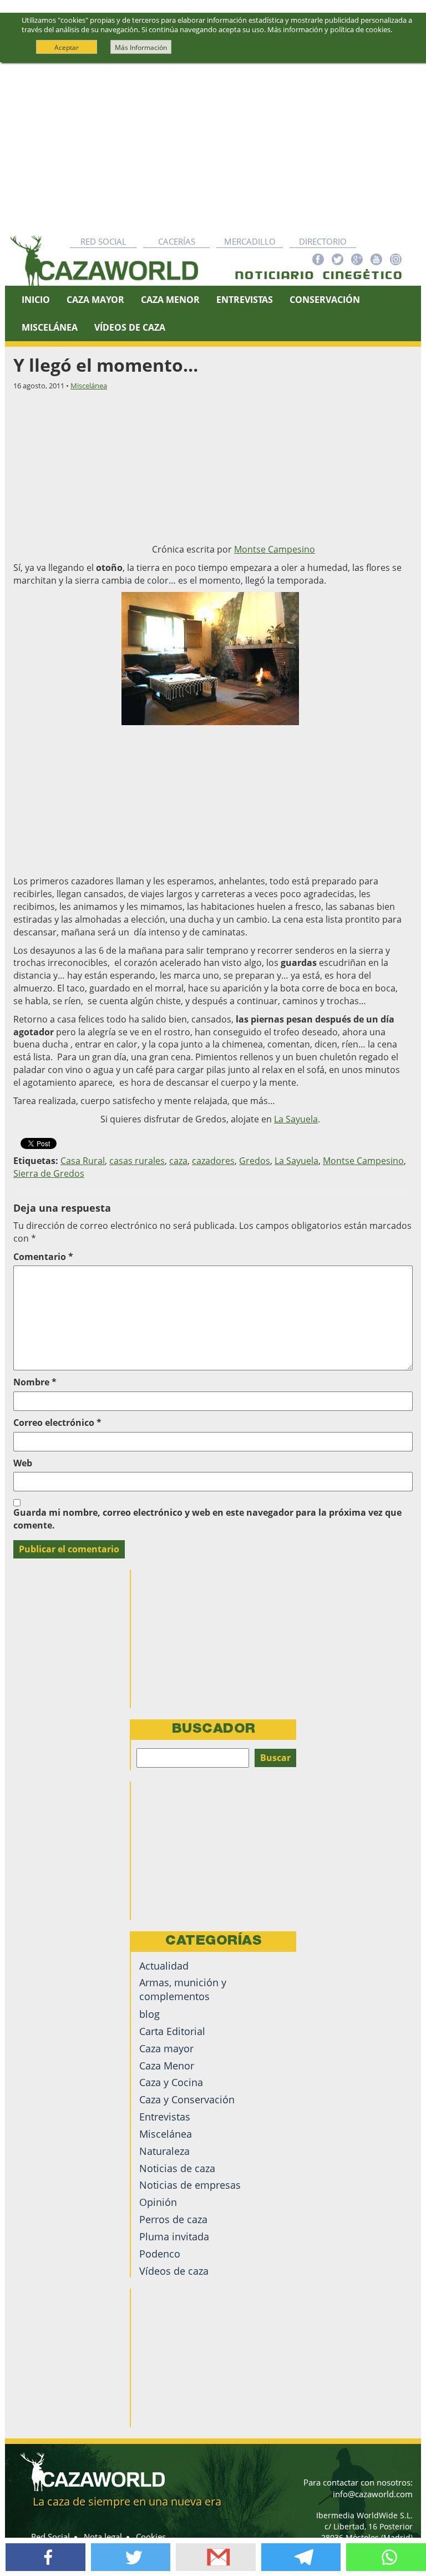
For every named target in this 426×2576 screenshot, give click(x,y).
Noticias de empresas (190, 2185)
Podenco (160, 2254)
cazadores (213, 1161)
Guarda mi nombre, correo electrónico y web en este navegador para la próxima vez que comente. (207, 1519)
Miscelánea (50, 327)
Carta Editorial (172, 2031)
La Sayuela (296, 1119)
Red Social (103, 241)
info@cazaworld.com (373, 2494)
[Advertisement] (213, 146)
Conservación (325, 300)
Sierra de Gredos (49, 1173)
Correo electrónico (57, 1423)
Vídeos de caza (130, 327)
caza (178, 1161)
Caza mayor (166, 2048)
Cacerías (177, 241)
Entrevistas (245, 300)
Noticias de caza (177, 2168)
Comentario (43, 1257)
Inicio (36, 300)
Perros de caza (173, 2219)
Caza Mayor (95, 300)
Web (23, 1463)
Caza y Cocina (171, 2082)
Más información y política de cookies (329, 29)
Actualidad (164, 1966)
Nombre (35, 1382)
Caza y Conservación (187, 2099)
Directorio (323, 241)
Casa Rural (83, 1161)
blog (149, 2014)
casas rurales (137, 1161)
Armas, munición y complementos (183, 1989)
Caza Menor (170, 300)
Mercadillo (250, 241)
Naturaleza (164, 2151)
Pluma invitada (174, 2236)
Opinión (158, 2202)
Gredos (255, 1161)
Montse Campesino (275, 549)
